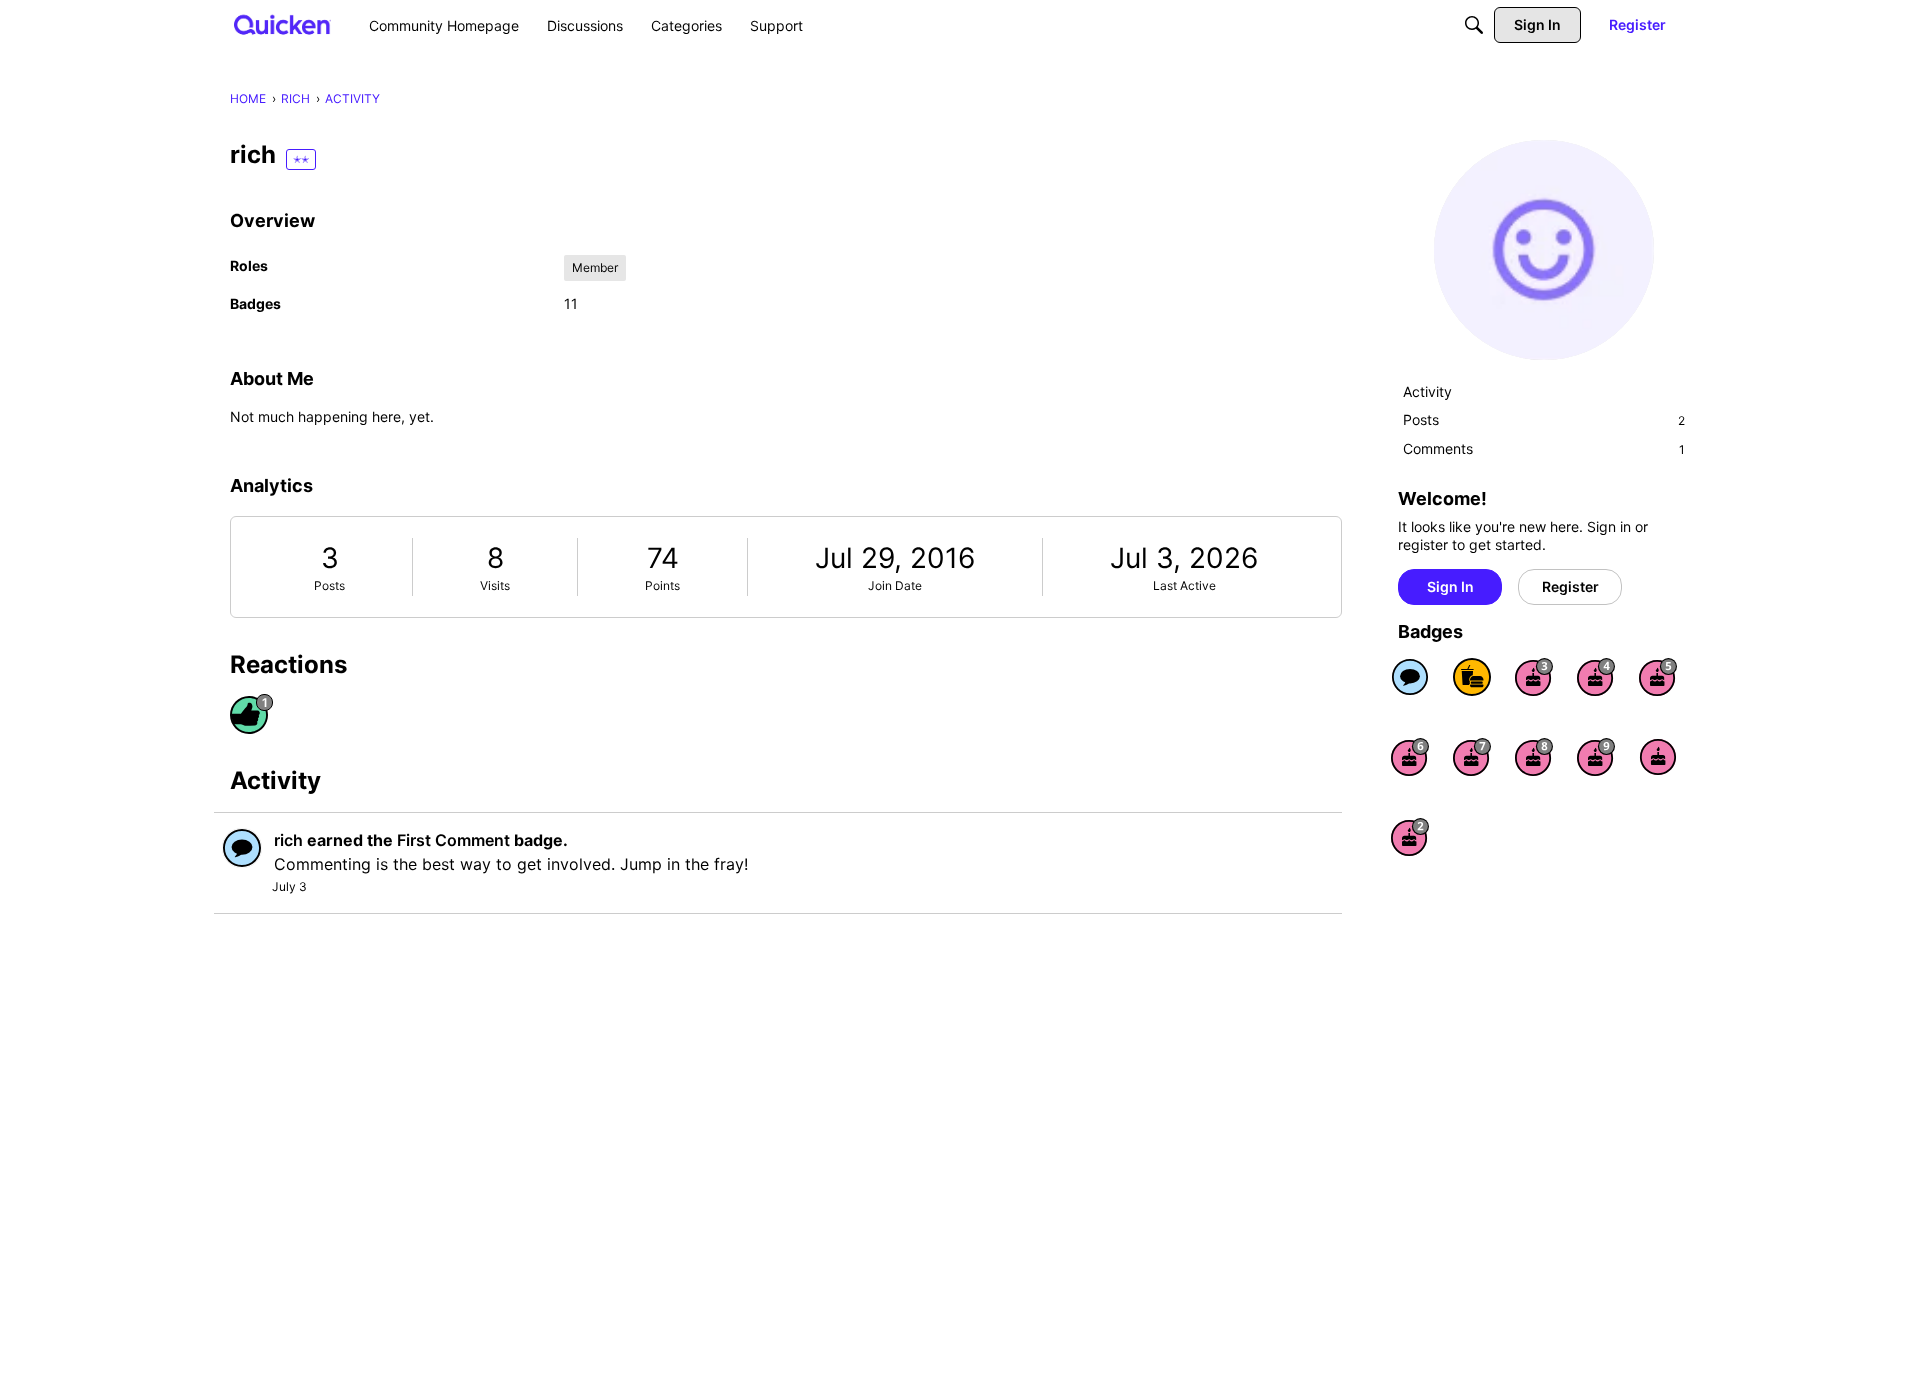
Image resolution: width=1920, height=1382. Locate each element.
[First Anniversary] (1658, 757)
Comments (1544, 448)
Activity (1427, 391)
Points (662, 585)
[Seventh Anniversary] (1472, 757)
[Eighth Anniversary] (1534, 757)
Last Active (1184, 585)
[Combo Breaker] (1472, 677)
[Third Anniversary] (1534, 677)
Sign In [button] (1450, 586)
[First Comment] (1410, 677)
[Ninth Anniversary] (1596, 757)
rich (288, 840)
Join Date (895, 585)
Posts (329, 585)
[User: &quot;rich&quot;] (242, 848)
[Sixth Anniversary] (1410, 757)
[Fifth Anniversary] (1658, 677)
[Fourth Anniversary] (1596, 677)
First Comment (453, 840)
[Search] (1474, 25)
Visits (495, 585)
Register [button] (1570, 586)
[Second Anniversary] (1410, 837)
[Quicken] (282, 24)
